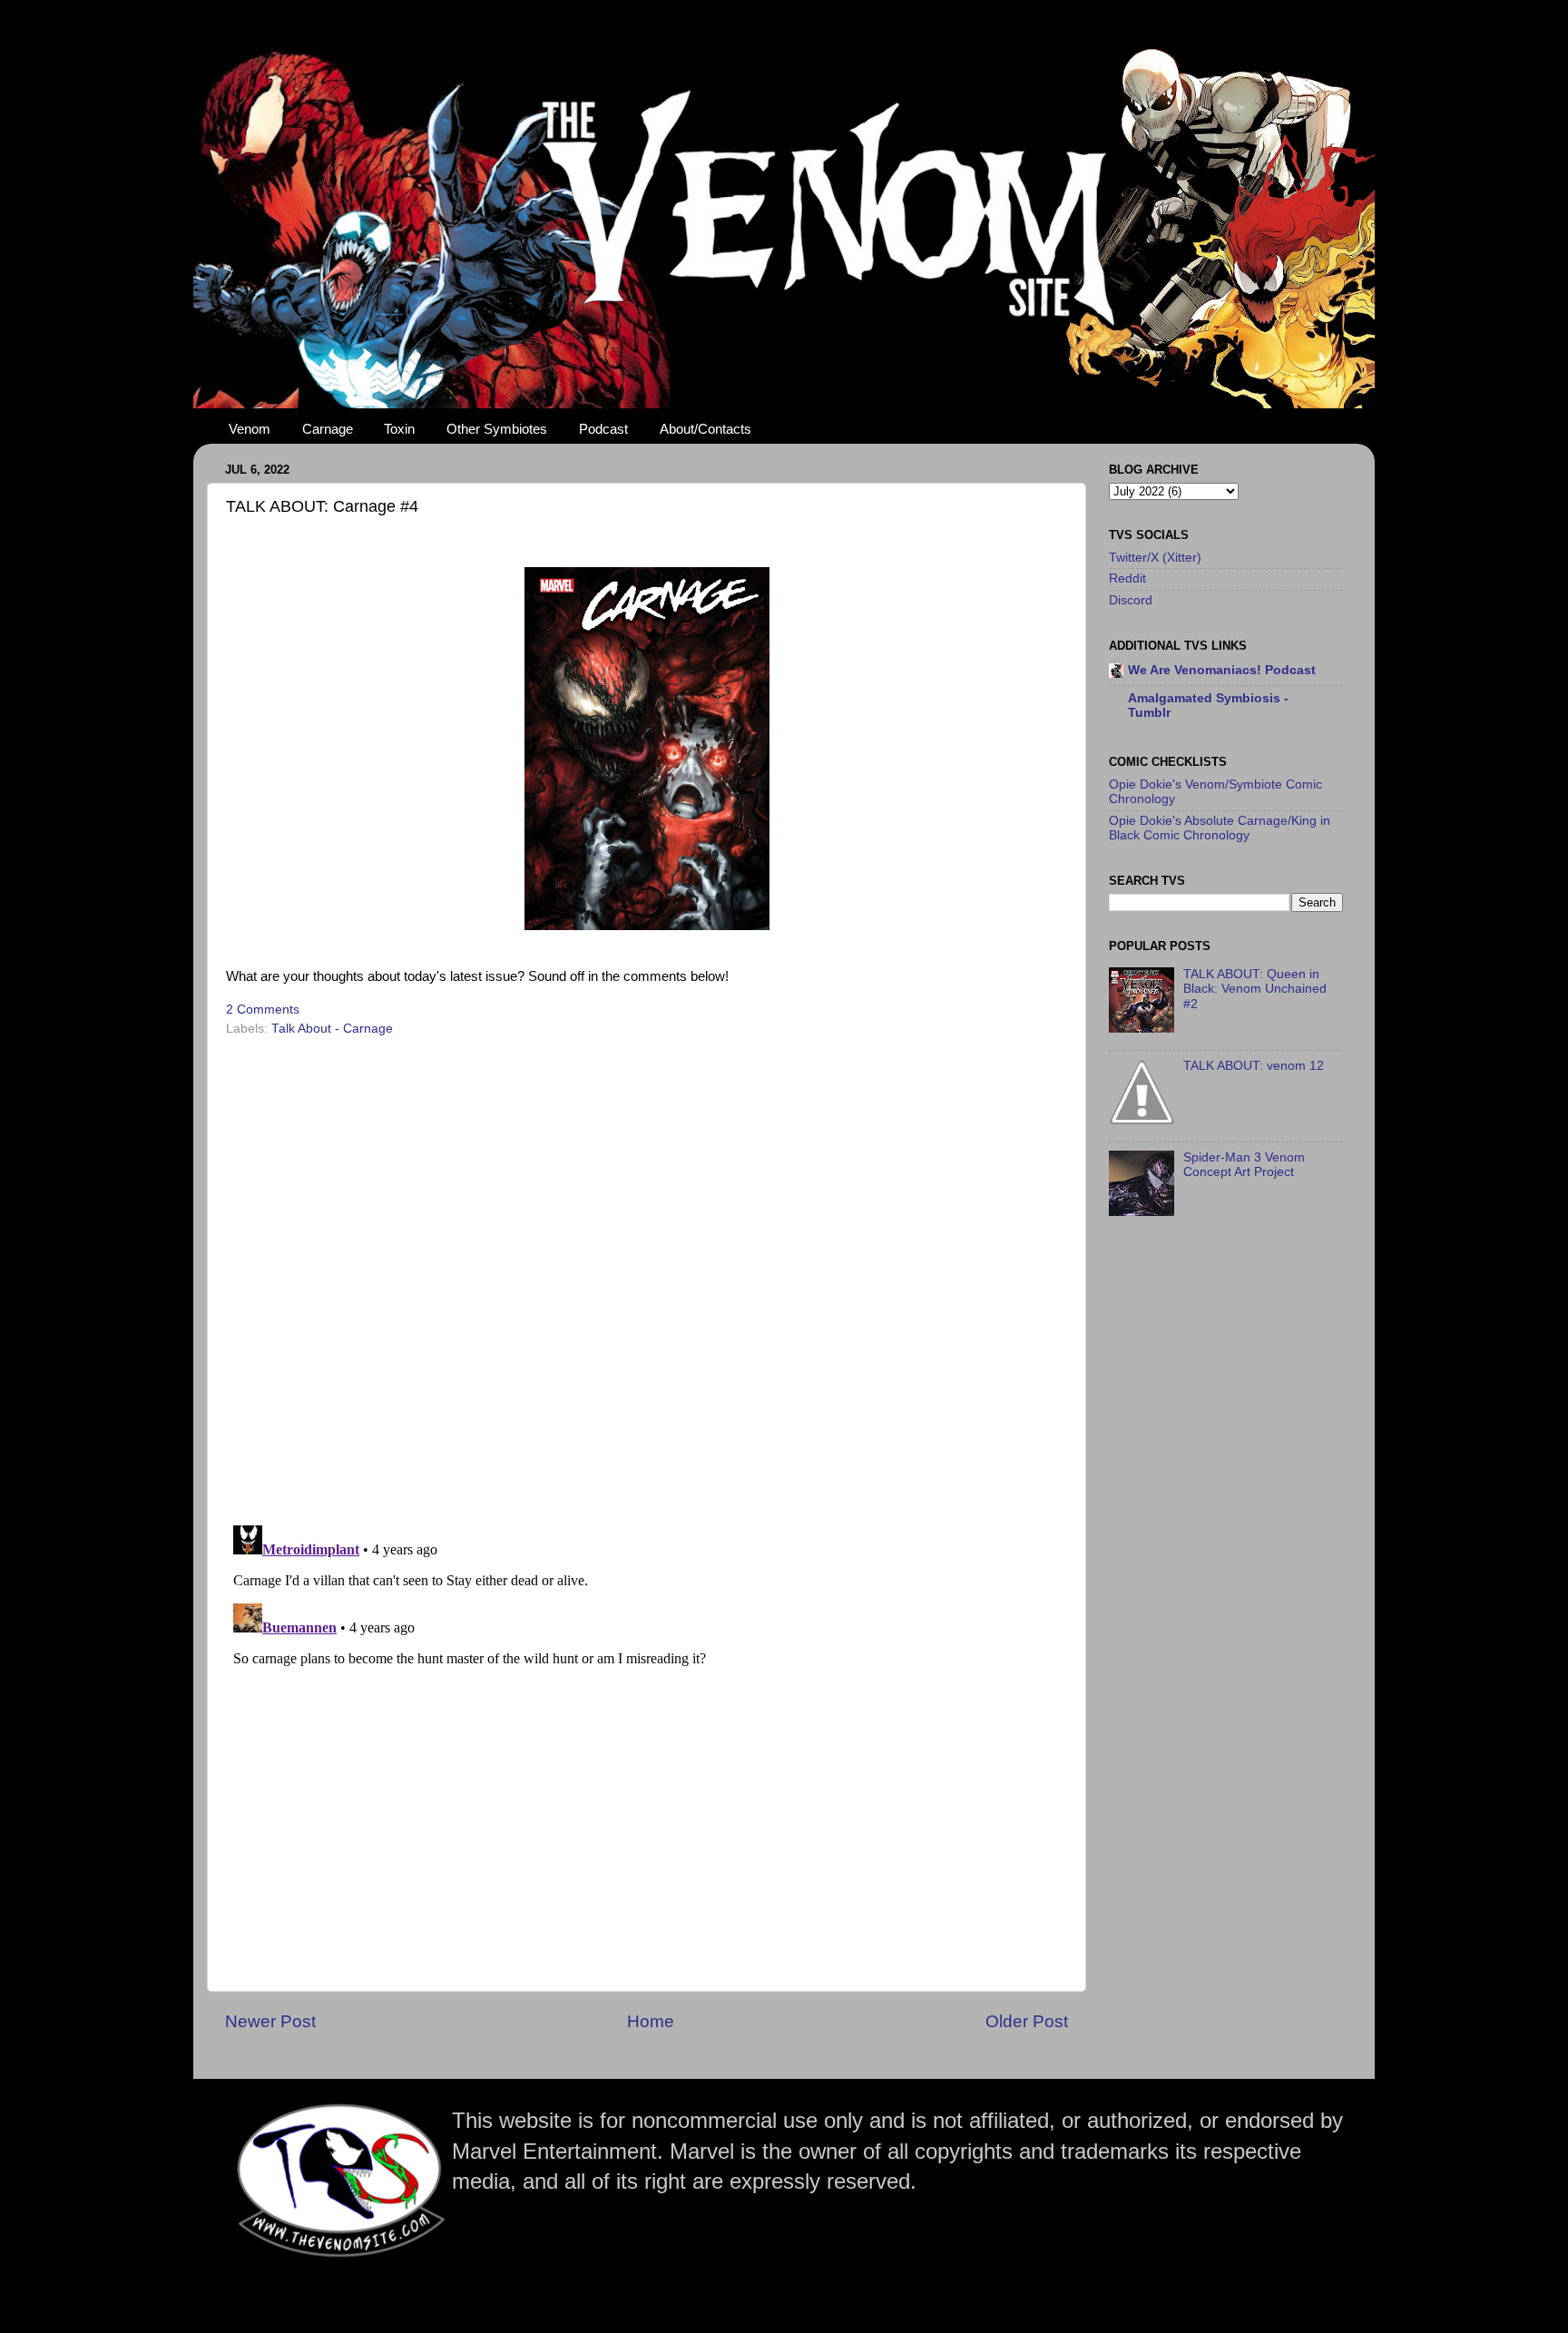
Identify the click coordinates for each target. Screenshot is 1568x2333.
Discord (1131, 600)
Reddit (1127, 578)
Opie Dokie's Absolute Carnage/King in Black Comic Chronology (1220, 828)
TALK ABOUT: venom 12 (1254, 1066)
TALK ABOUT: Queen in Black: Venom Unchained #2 (1255, 989)
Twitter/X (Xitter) (1155, 558)
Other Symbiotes (497, 429)
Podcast (603, 429)
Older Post (1027, 2021)
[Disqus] (647, 1275)
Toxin (399, 429)
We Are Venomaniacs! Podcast (1222, 670)
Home (651, 2021)
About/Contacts (706, 429)
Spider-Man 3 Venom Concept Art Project (1244, 1165)
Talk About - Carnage (332, 1029)
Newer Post (270, 2021)
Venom (250, 429)
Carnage (328, 429)
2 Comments (263, 1010)
